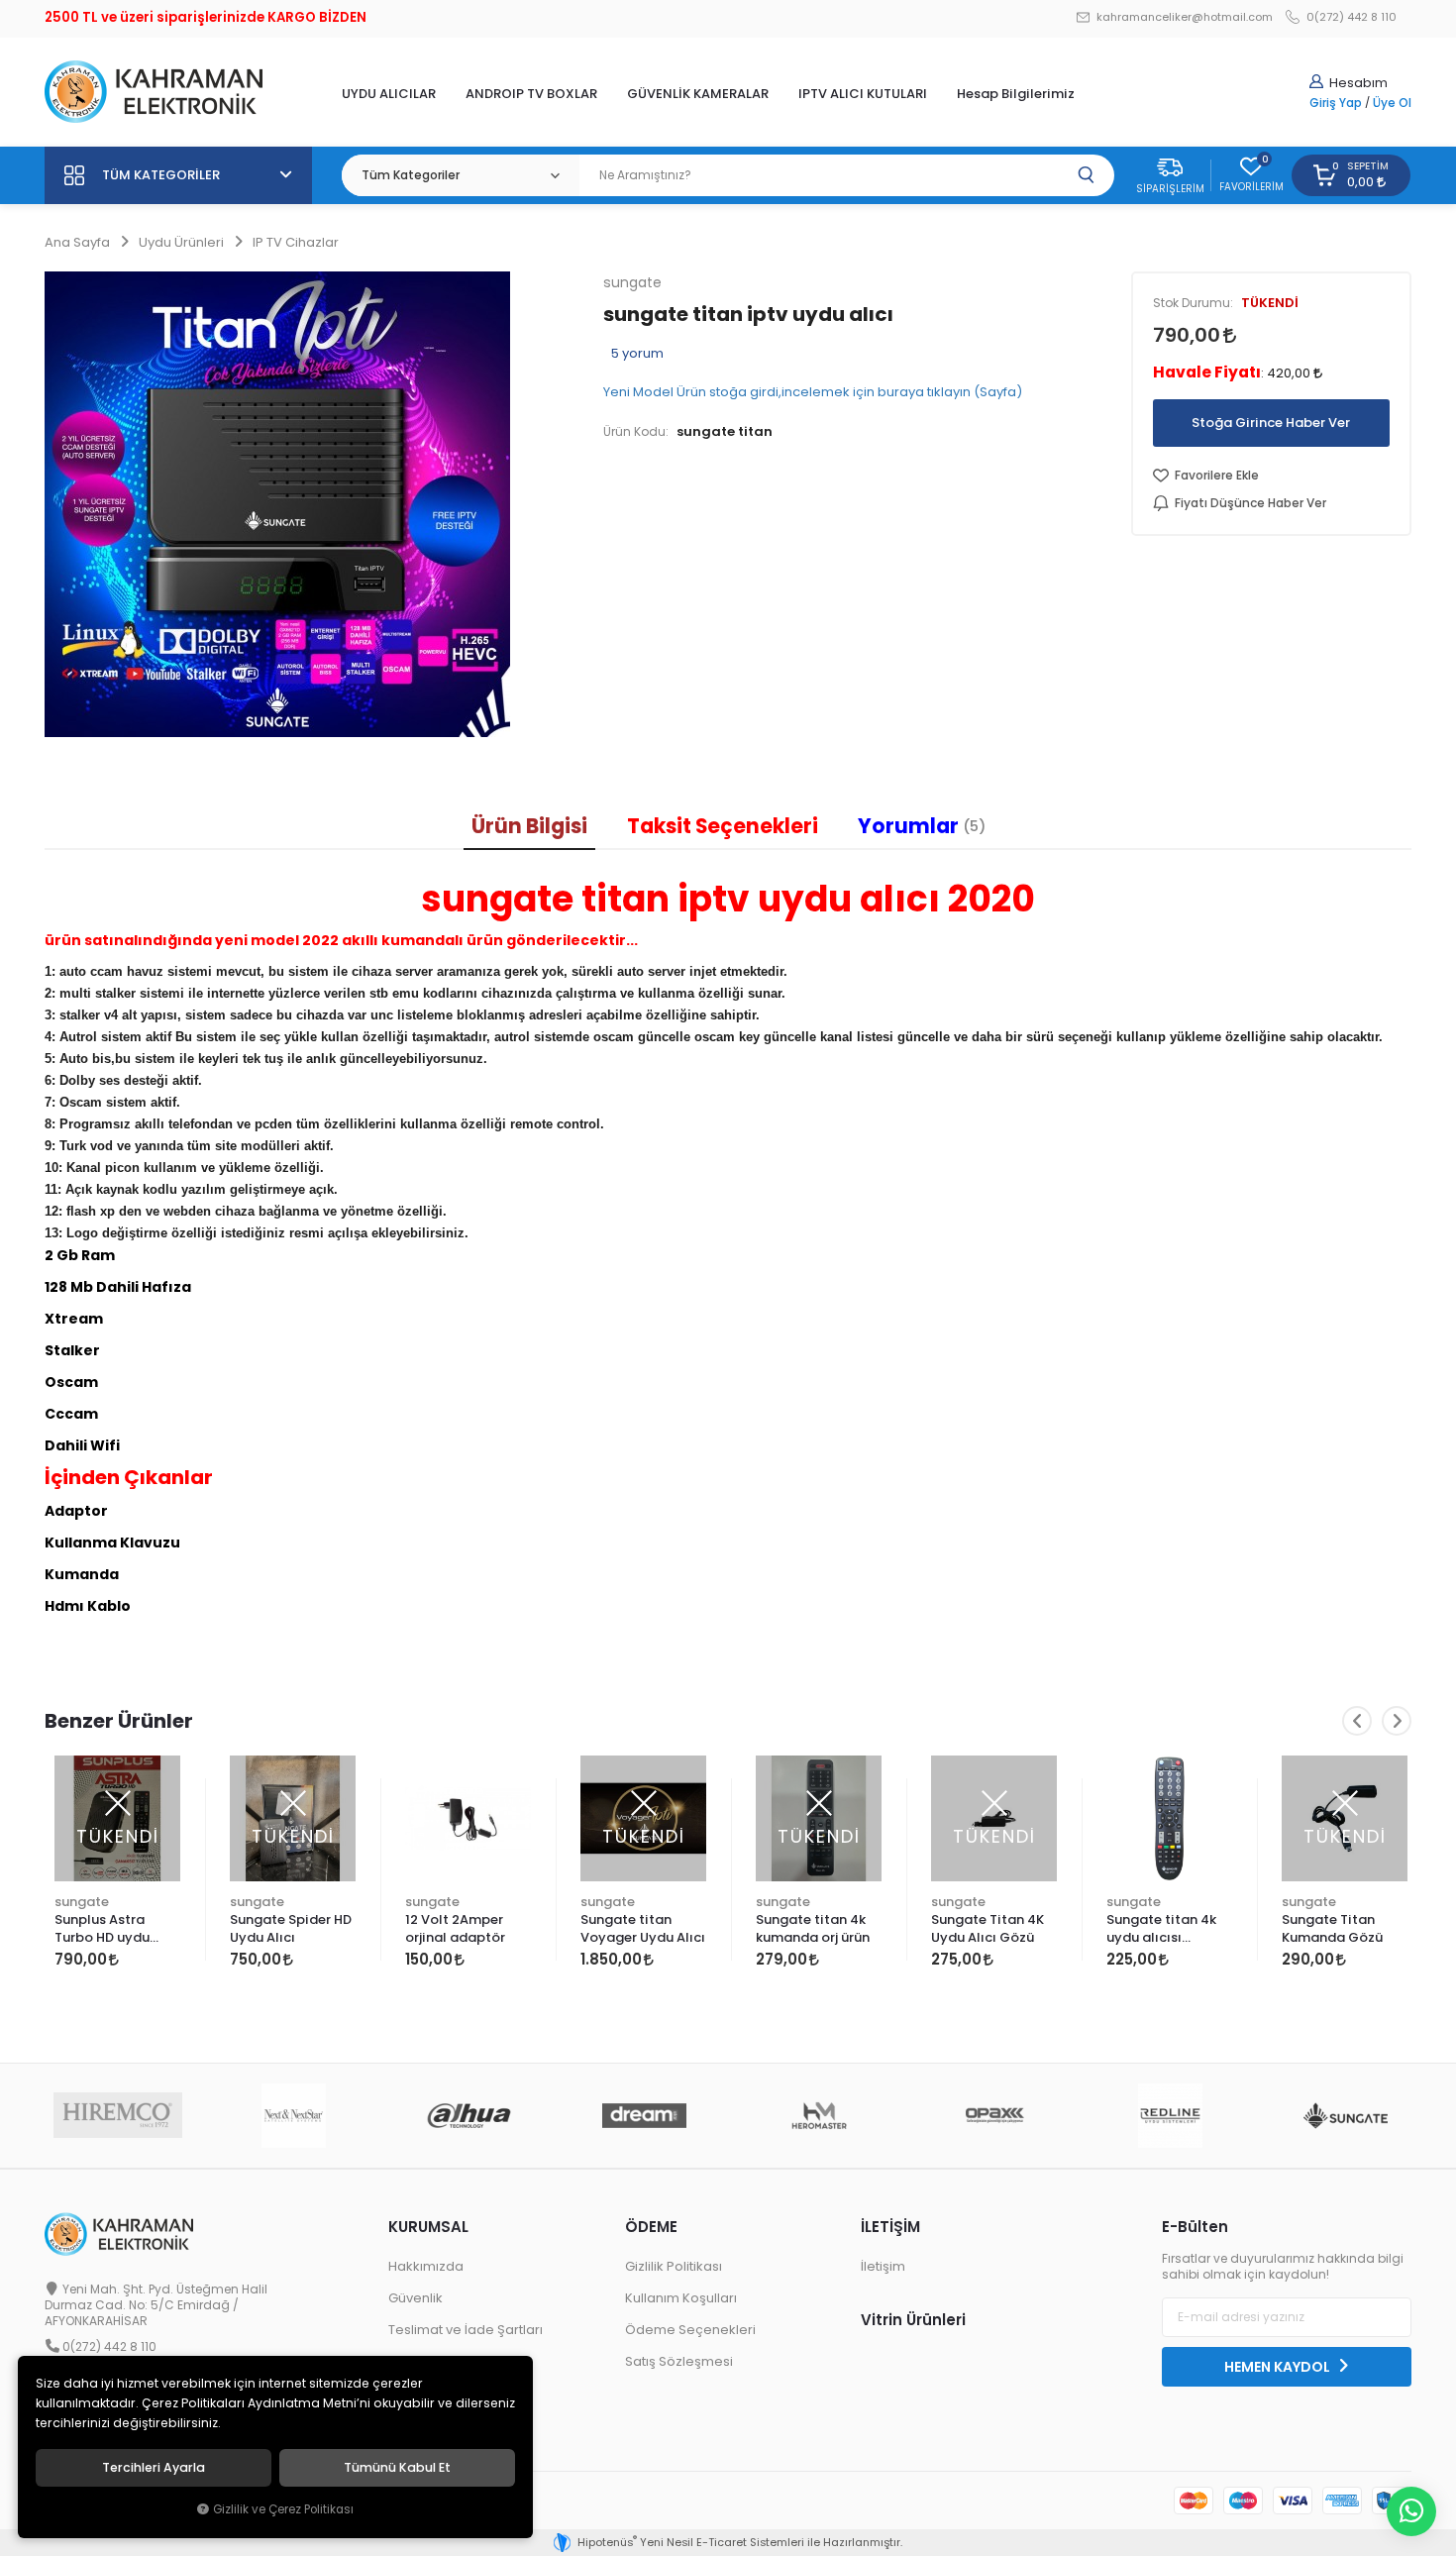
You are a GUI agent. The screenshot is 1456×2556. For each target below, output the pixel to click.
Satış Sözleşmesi (679, 2361)
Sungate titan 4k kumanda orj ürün (813, 1928)
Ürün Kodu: (636, 432)
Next (1397, 1721)
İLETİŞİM (890, 2227)
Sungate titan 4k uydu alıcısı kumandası (1161, 1930)
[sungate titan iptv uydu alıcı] (309, 504)
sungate (82, 1902)
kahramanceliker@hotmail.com (1183, 17)
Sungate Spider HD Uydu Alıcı (291, 1928)
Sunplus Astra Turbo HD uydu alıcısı (102, 1930)
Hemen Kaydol (1279, 2367)
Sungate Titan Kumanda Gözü (1332, 1928)
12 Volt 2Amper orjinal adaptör (455, 1928)
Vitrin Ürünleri (913, 2320)
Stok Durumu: (1193, 303)
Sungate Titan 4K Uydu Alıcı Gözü (988, 1928)
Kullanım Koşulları (681, 2298)
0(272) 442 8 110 (1350, 17)
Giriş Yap (1336, 103)
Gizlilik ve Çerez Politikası (283, 2509)
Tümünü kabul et (397, 2468)
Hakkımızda (426, 2266)
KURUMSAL (428, 2227)
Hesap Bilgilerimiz (1016, 94)
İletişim (883, 2266)
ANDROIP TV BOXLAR (531, 94)
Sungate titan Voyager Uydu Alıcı (643, 1928)
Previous (1357, 1721)
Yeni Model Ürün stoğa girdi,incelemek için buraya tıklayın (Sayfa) (813, 392)
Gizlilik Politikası (674, 2266)
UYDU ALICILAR (389, 94)
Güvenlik (416, 2298)
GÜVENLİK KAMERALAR (698, 94)
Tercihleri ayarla (154, 2468)
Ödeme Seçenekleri (690, 2330)
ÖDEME (651, 2227)
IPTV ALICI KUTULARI (863, 94)
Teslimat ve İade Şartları (466, 2330)
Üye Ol (1392, 103)
